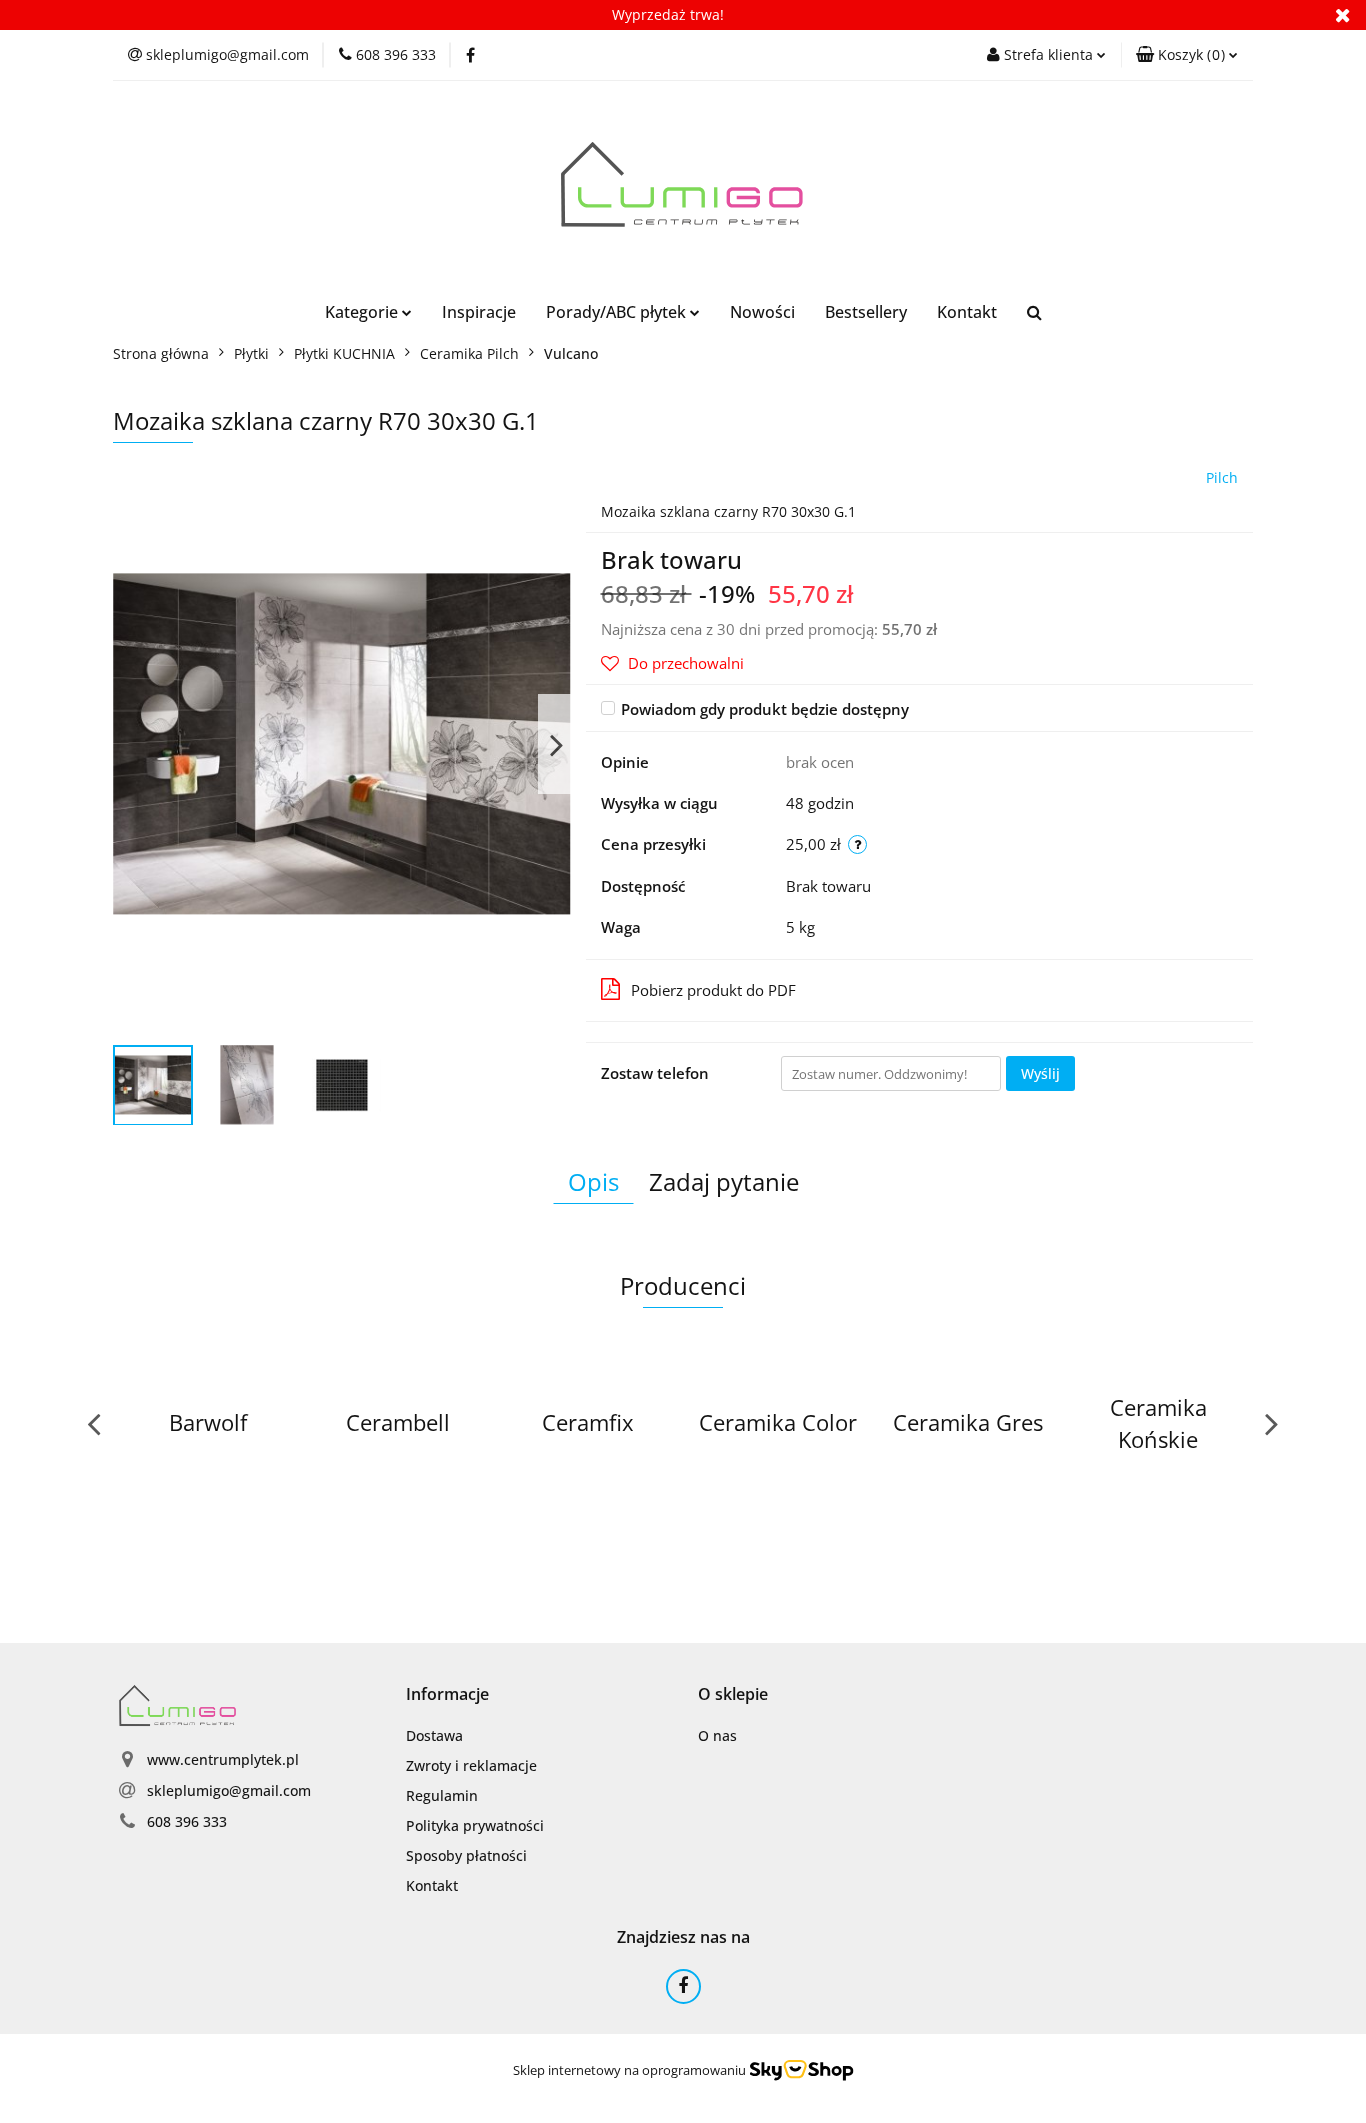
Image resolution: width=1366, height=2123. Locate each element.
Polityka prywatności (475, 1825)
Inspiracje (479, 312)
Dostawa (434, 1735)
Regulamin (442, 1795)
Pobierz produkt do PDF (713, 990)
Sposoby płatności (466, 1855)
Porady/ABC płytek (618, 312)
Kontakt (967, 312)
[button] (1187, 55)
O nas (717, 1735)
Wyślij (1040, 1073)
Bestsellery (866, 312)
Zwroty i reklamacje (471, 1765)
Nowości (762, 312)
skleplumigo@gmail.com (229, 1790)
